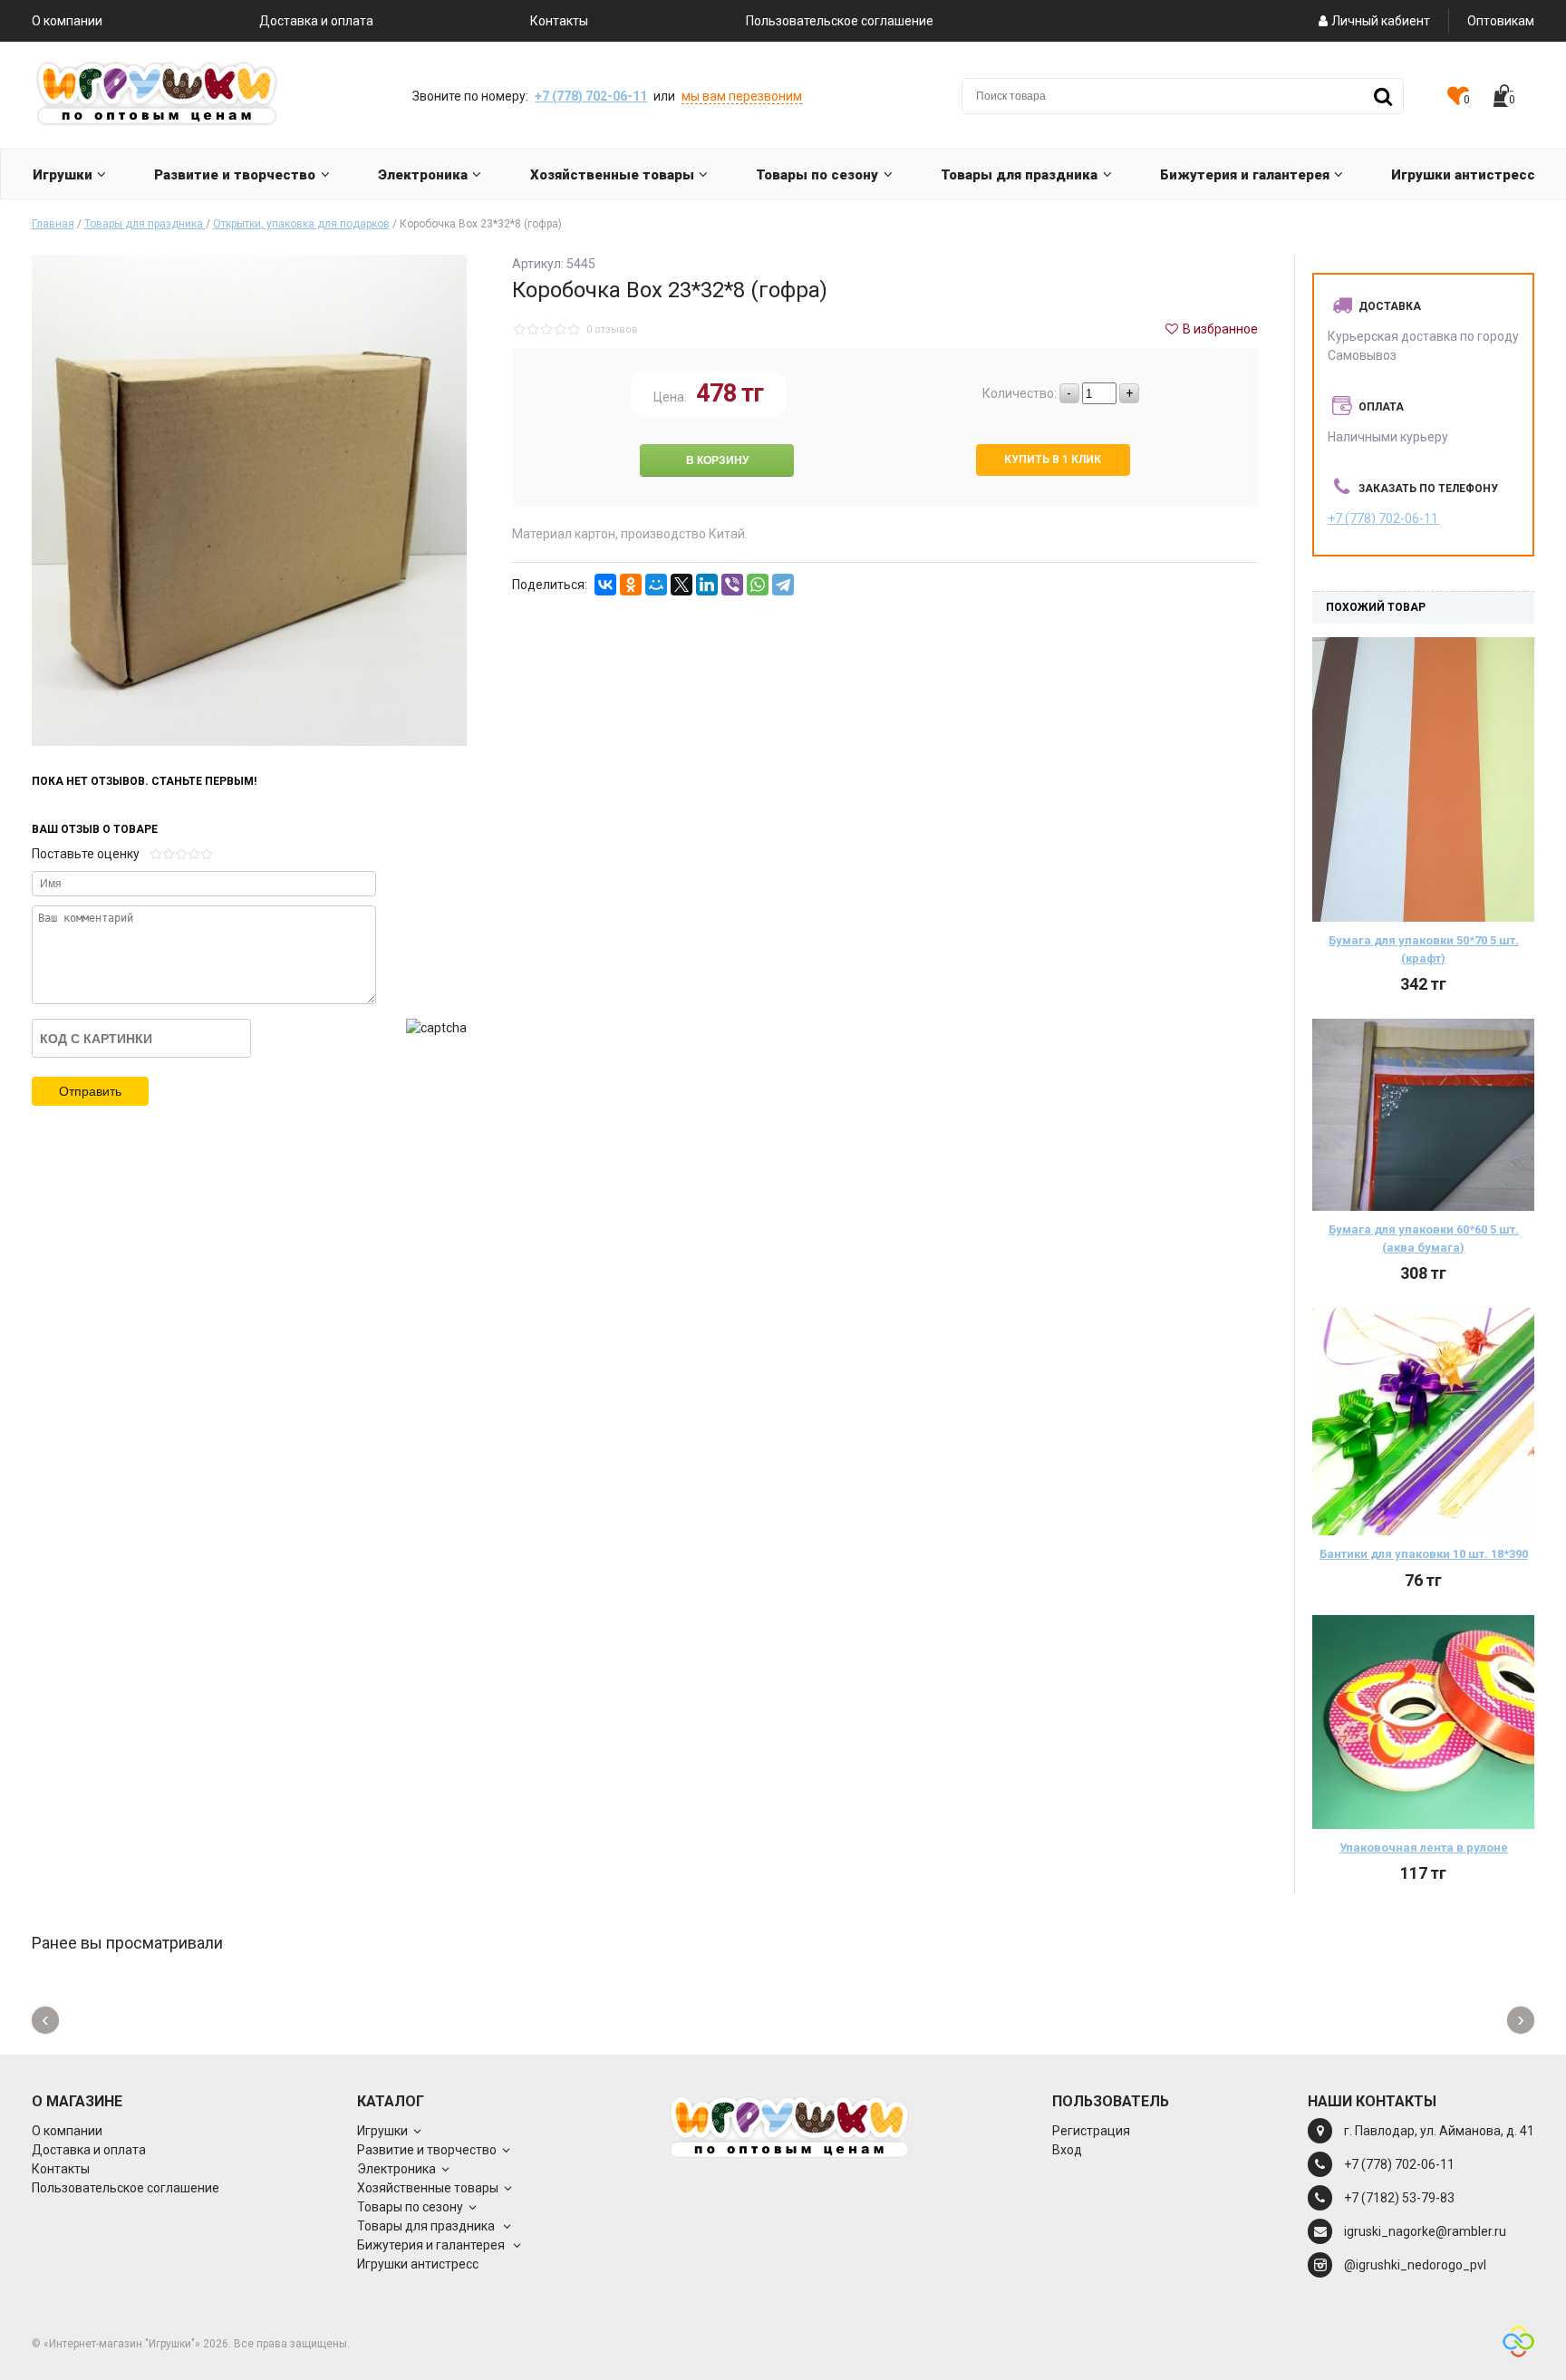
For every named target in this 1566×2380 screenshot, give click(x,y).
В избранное (1219, 329)
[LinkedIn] (707, 585)
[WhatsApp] (758, 585)
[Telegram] (783, 585)
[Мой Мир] (656, 585)
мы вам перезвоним (742, 96)
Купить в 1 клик (1053, 460)
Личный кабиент (1381, 21)
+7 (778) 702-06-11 (591, 96)
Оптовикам (1501, 21)
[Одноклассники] (631, 585)
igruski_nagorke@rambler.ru (1425, 2231)
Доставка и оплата (316, 21)
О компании (67, 21)
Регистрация (1091, 2131)
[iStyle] (1518, 2344)
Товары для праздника (145, 224)
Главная (53, 224)
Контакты (559, 21)
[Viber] (732, 585)
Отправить (90, 1091)
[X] (681, 585)
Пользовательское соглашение (840, 21)
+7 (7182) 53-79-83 (1399, 2198)
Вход (1067, 2150)
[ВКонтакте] (605, 585)
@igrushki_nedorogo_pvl (1415, 2265)
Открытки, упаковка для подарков (301, 224)
